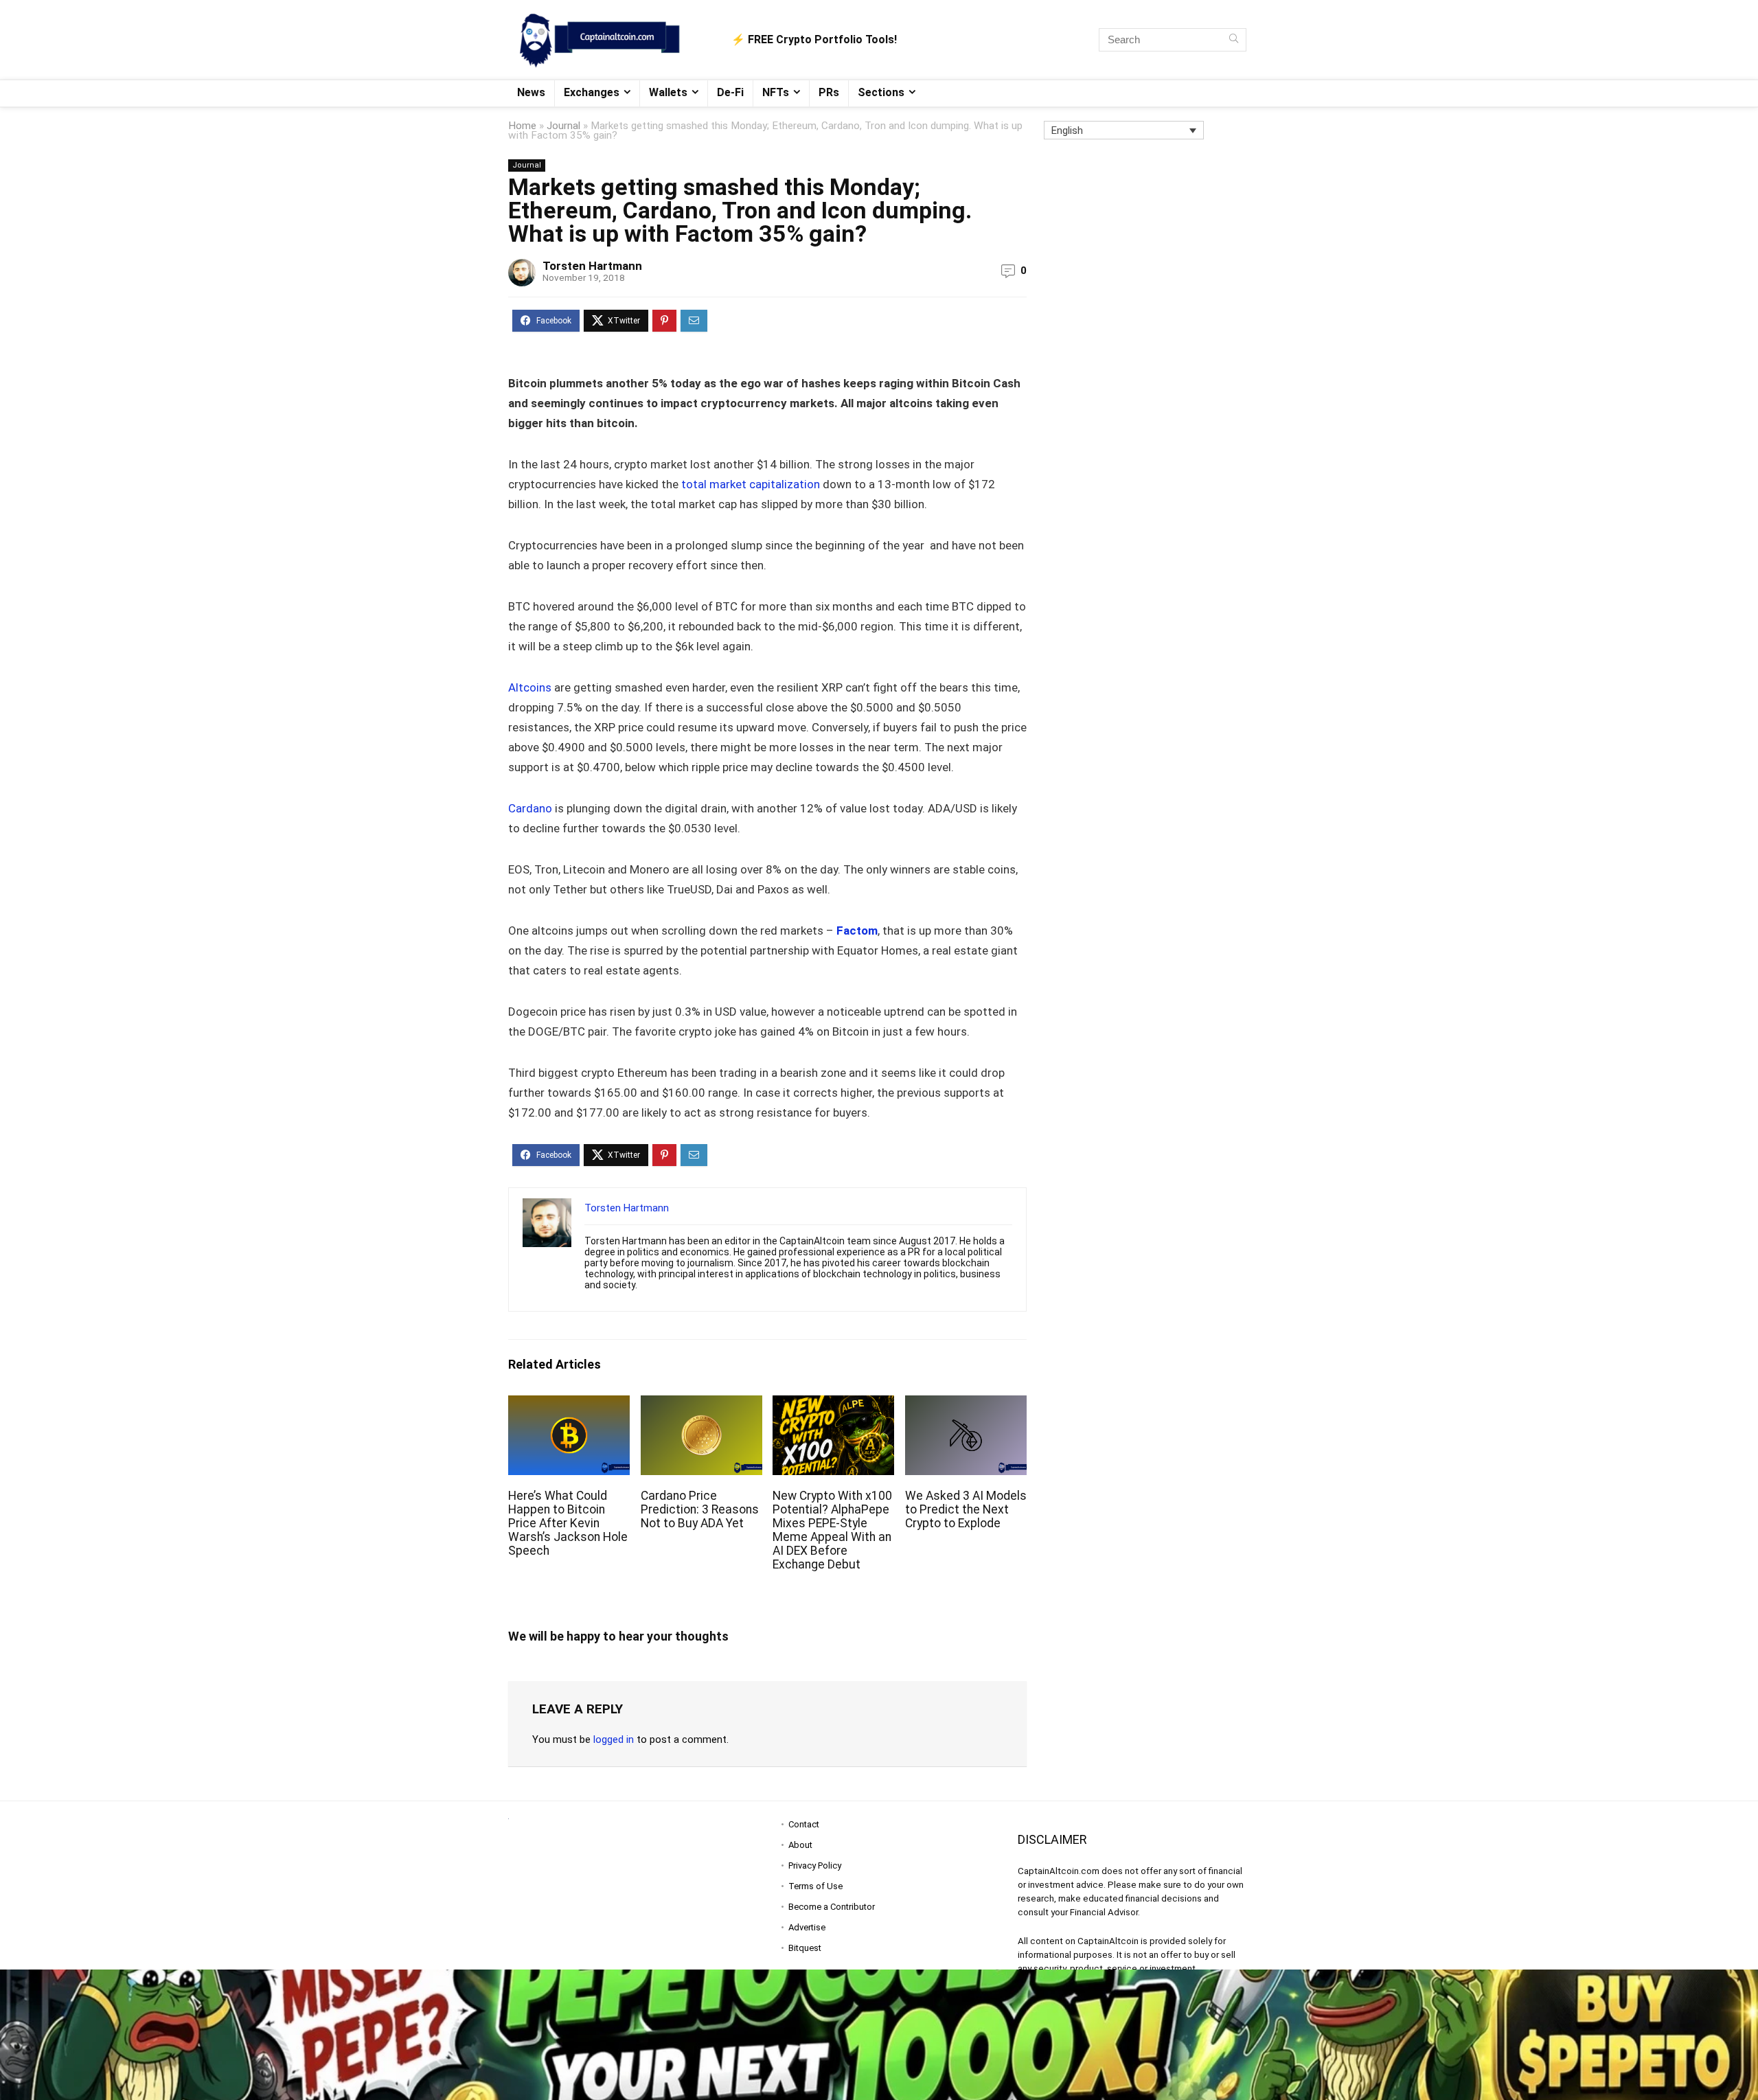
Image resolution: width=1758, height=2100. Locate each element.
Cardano (530, 808)
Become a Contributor (832, 1907)
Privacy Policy (815, 1865)
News (531, 92)
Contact (804, 1824)
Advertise (807, 1927)
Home (522, 126)
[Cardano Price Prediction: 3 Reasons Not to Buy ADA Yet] (701, 1405)
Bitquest (805, 1948)
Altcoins (530, 687)
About (800, 1845)
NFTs (776, 92)
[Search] (1234, 40)
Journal (563, 126)
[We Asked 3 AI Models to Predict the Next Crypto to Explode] (966, 1405)
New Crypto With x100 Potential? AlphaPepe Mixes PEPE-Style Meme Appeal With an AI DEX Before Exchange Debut (832, 1530)
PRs (829, 92)
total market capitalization (751, 484)
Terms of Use (815, 1886)
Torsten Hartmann (592, 266)
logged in (614, 1739)
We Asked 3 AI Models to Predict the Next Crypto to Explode (966, 1509)
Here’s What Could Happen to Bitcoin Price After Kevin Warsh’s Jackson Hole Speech (568, 1523)
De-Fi (730, 92)
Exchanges (592, 92)
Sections (881, 92)
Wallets (668, 92)
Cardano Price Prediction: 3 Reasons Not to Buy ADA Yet (700, 1509)
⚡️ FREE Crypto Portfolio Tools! (814, 39)
